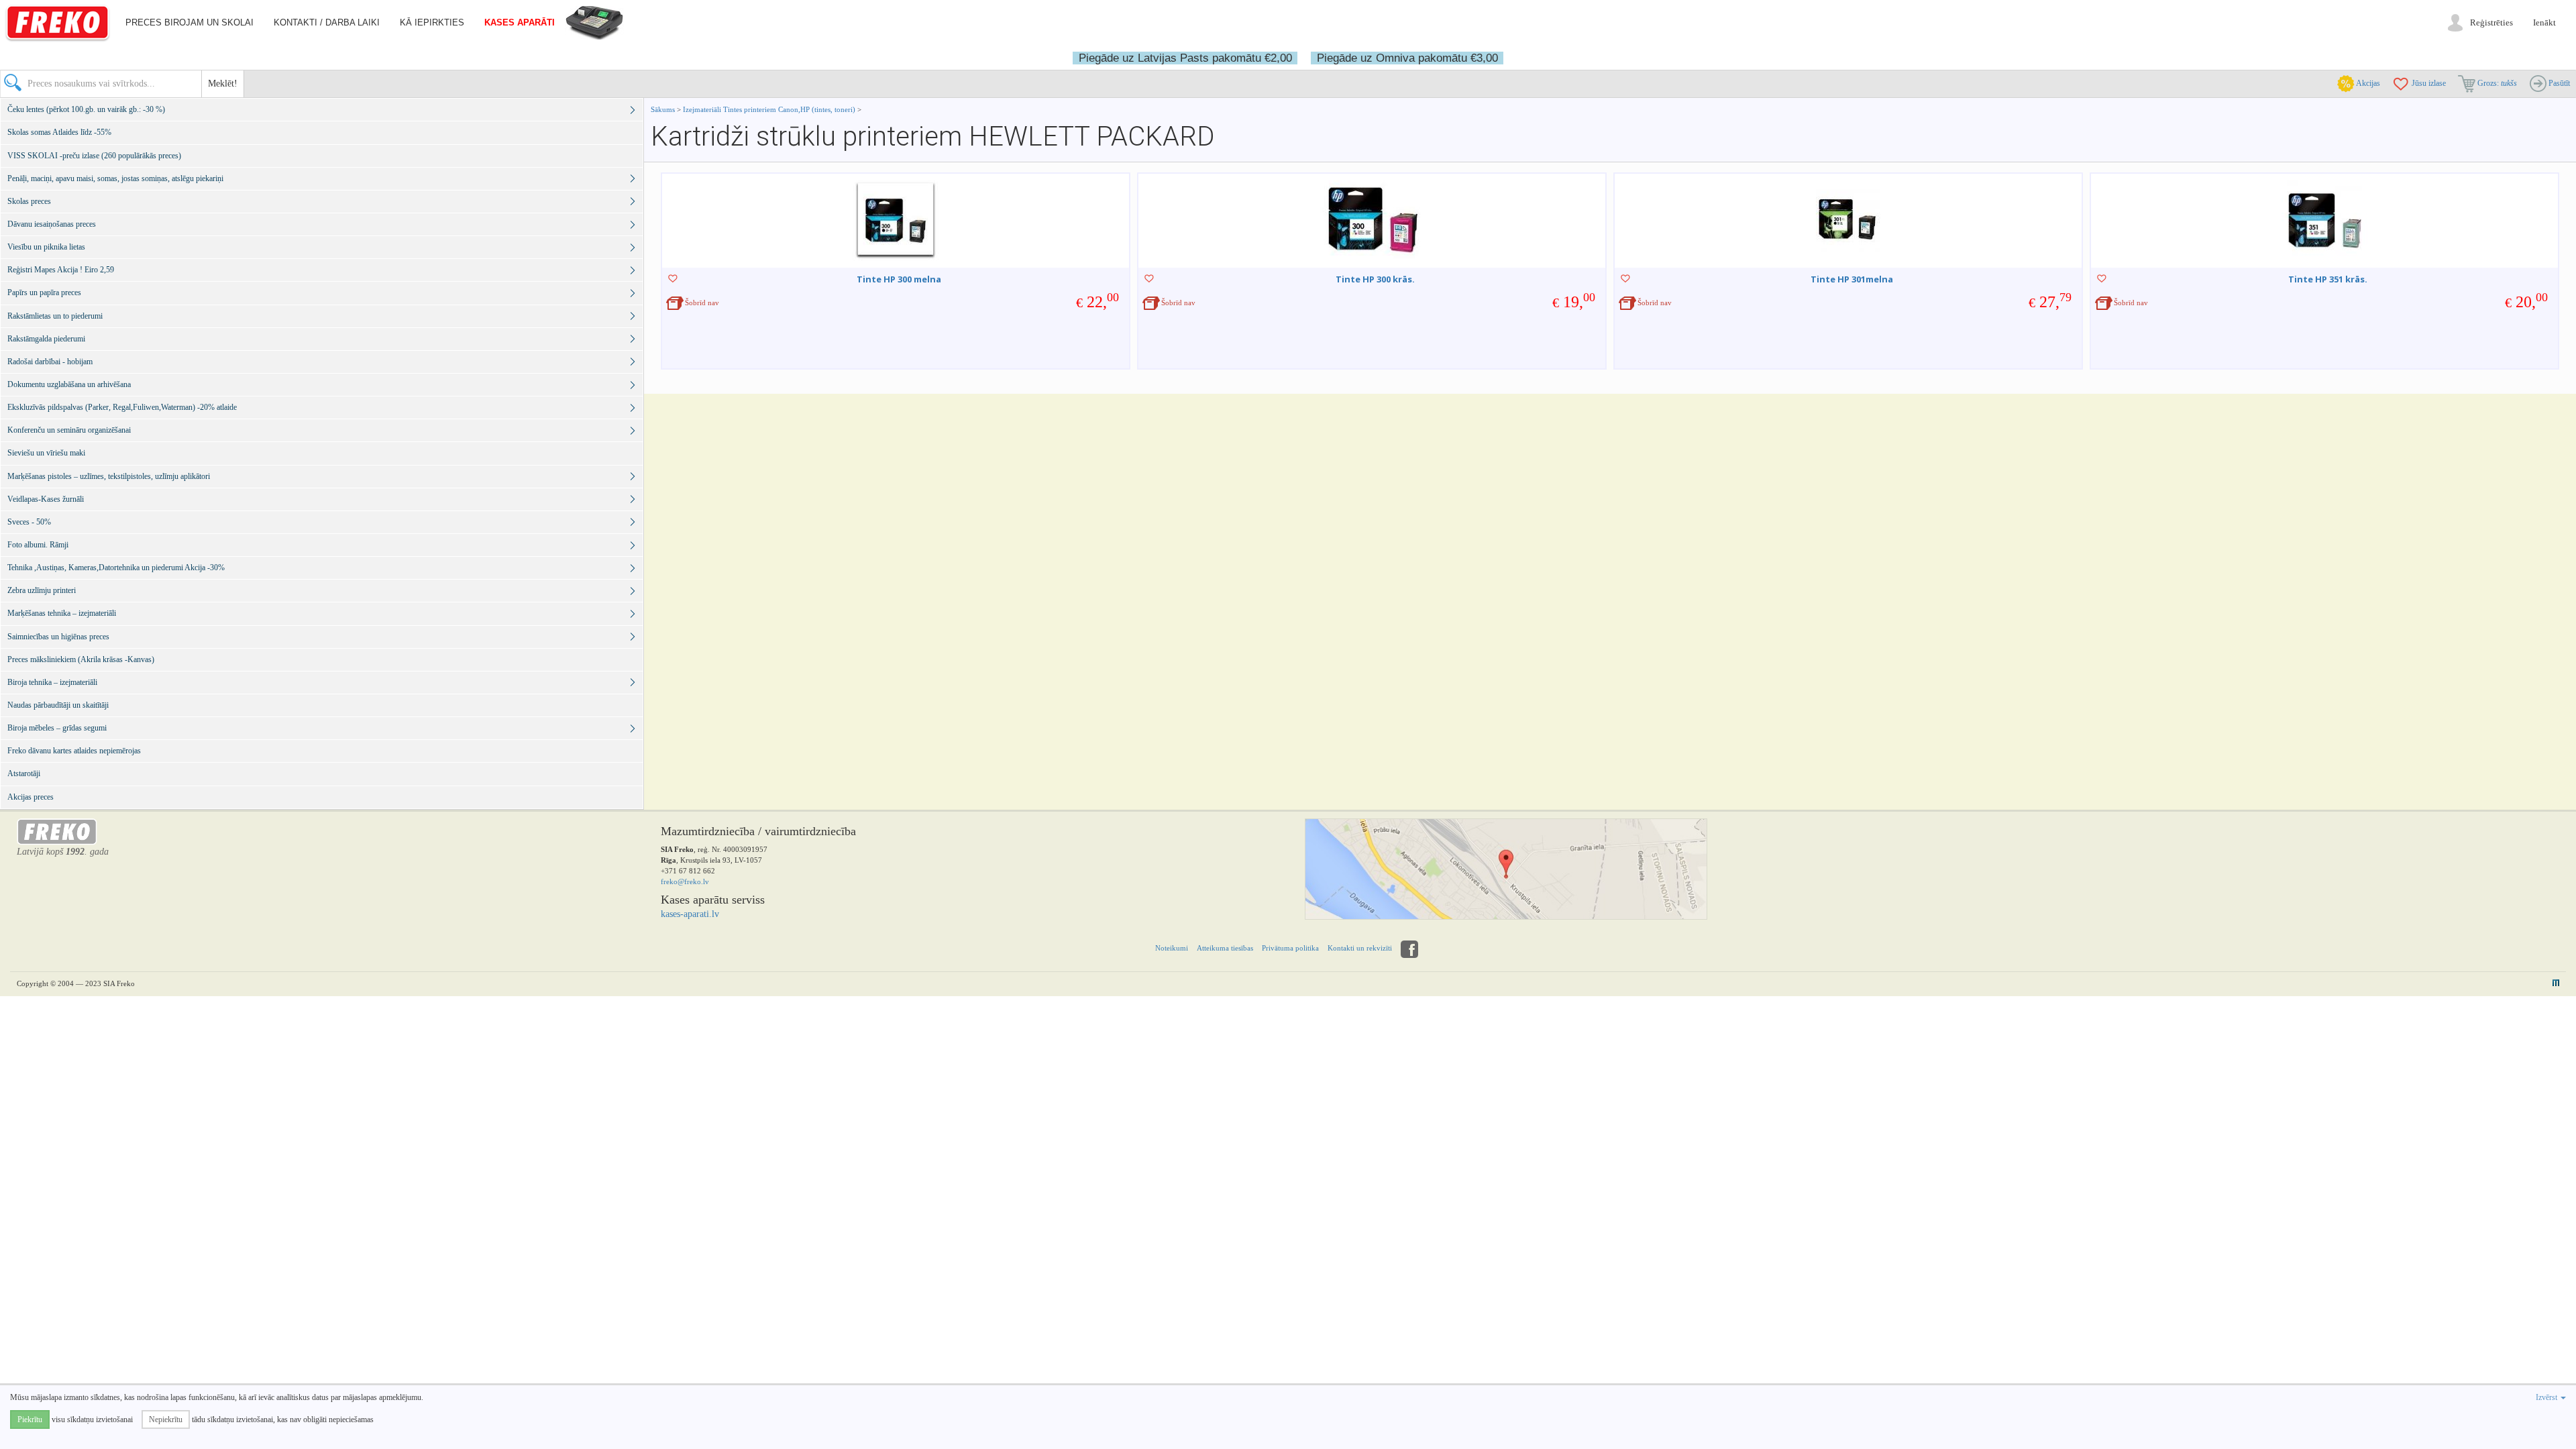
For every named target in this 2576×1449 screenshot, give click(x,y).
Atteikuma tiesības (1225, 948)
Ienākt (2544, 22)
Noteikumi (1172, 948)
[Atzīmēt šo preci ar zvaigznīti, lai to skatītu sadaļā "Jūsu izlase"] (673, 278)
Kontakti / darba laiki (327, 22)
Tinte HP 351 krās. (2328, 279)
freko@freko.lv (685, 881)
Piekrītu (30, 1419)
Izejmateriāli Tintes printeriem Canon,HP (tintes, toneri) (769, 109)
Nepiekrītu (166, 1419)
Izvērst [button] (2547, 1397)
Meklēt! (223, 84)
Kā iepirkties (432, 22)
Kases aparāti (520, 22)
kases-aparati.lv (690, 914)
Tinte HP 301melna (1852, 279)
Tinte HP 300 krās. (1375, 279)
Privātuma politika (1290, 948)
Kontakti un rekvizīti (1360, 948)
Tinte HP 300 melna (899, 279)
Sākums (663, 109)
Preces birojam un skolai (190, 22)
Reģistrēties (2491, 22)
